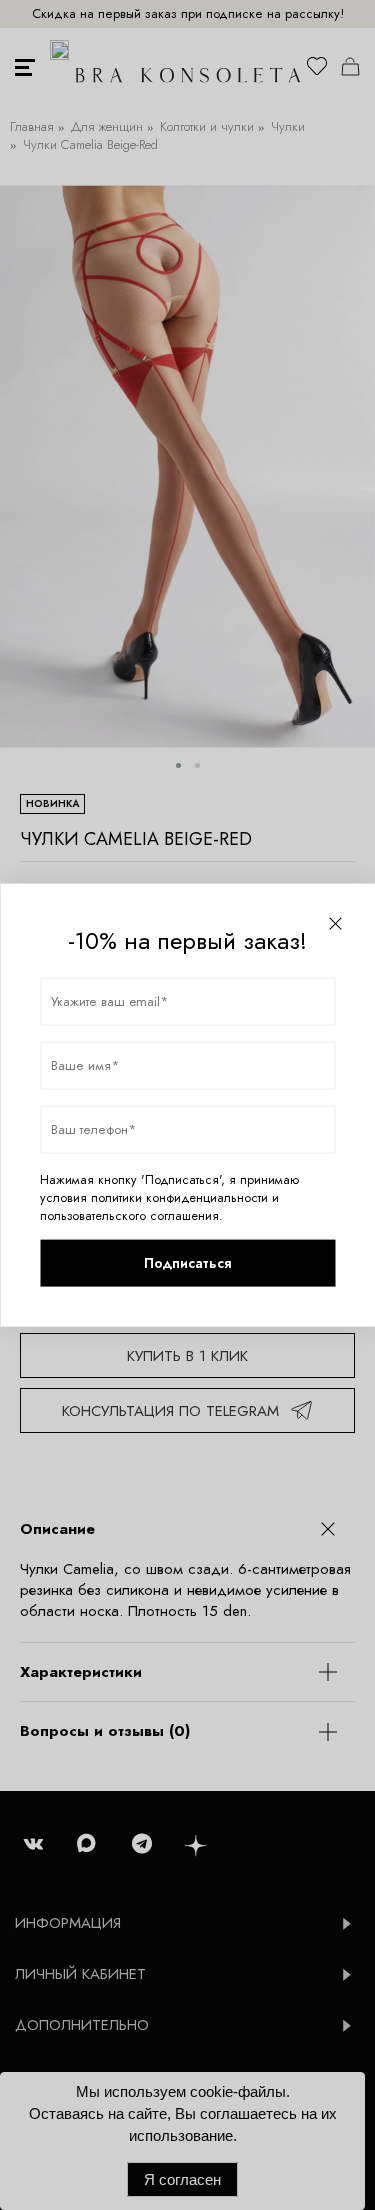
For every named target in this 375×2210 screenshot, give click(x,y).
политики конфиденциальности (179, 1197)
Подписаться (187, 1263)
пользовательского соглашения (129, 1215)
